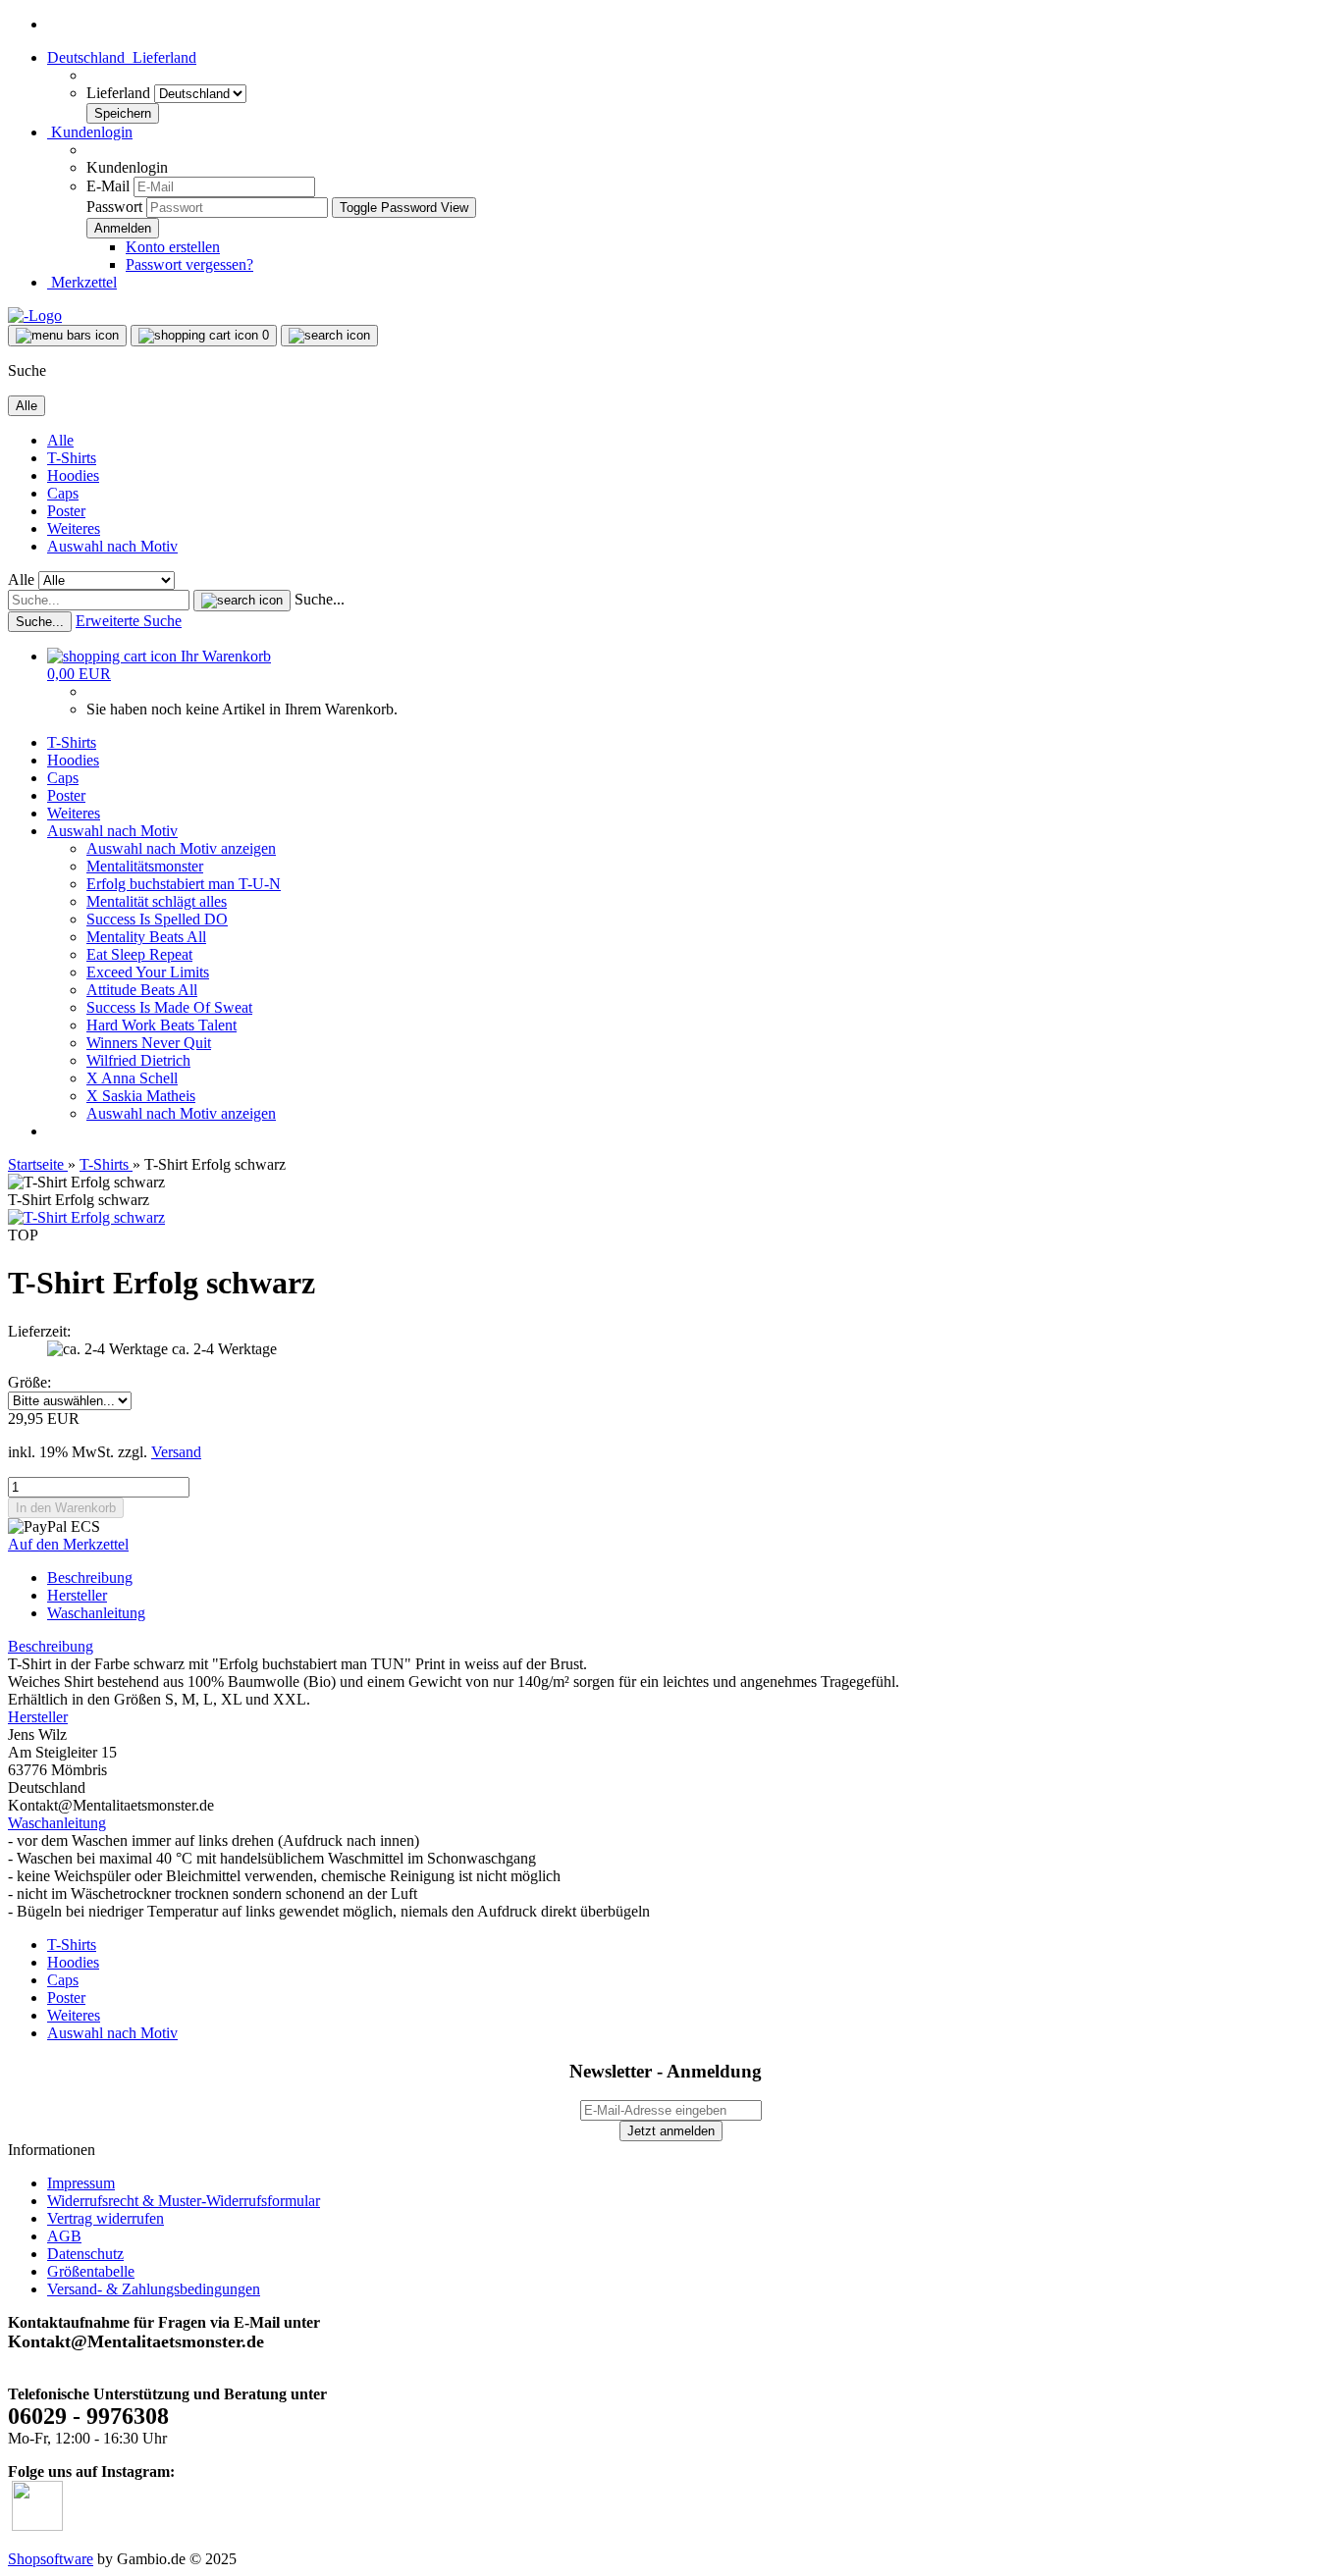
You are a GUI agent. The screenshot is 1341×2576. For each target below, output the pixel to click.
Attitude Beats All (142, 990)
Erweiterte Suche (129, 621)
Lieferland (120, 93)
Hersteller (77, 1595)
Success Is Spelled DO (157, 919)
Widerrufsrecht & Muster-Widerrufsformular (184, 2201)
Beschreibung (90, 1577)
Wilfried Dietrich (138, 1060)
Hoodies (73, 475)
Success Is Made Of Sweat (169, 1007)
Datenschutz (85, 2254)
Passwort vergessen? (189, 264)
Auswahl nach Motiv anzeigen (181, 848)
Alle (60, 440)
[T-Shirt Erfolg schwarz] (86, 1217)
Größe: (29, 1382)
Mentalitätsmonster (145, 866)
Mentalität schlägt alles (157, 901)
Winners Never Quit (149, 1043)
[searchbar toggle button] (329, 336)
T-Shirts (72, 458)
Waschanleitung (96, 1613)
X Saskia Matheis (141, 1096)
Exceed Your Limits (148, 972)
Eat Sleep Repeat (139, 954)
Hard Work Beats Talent (161, 1025)
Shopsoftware (51, 2559)
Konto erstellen (173, 247)
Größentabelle (91, 2271)
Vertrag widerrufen (106, 2218)
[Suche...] (242, 601)
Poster (66, 511)
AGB (64, 2236)
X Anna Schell (132, 1078)
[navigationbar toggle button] (67, 336)
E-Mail (108, 186)
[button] (122, 57)
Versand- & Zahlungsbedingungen (154, 2289)
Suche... (320, 599)
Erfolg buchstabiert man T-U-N (184, 884)
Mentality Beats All (146, 937)
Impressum (81, 2183)
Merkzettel (82, 282)
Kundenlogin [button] (90, 132)
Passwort (114, 207)
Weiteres (74, 528)
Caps (63, 493)
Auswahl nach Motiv (112, 546)
